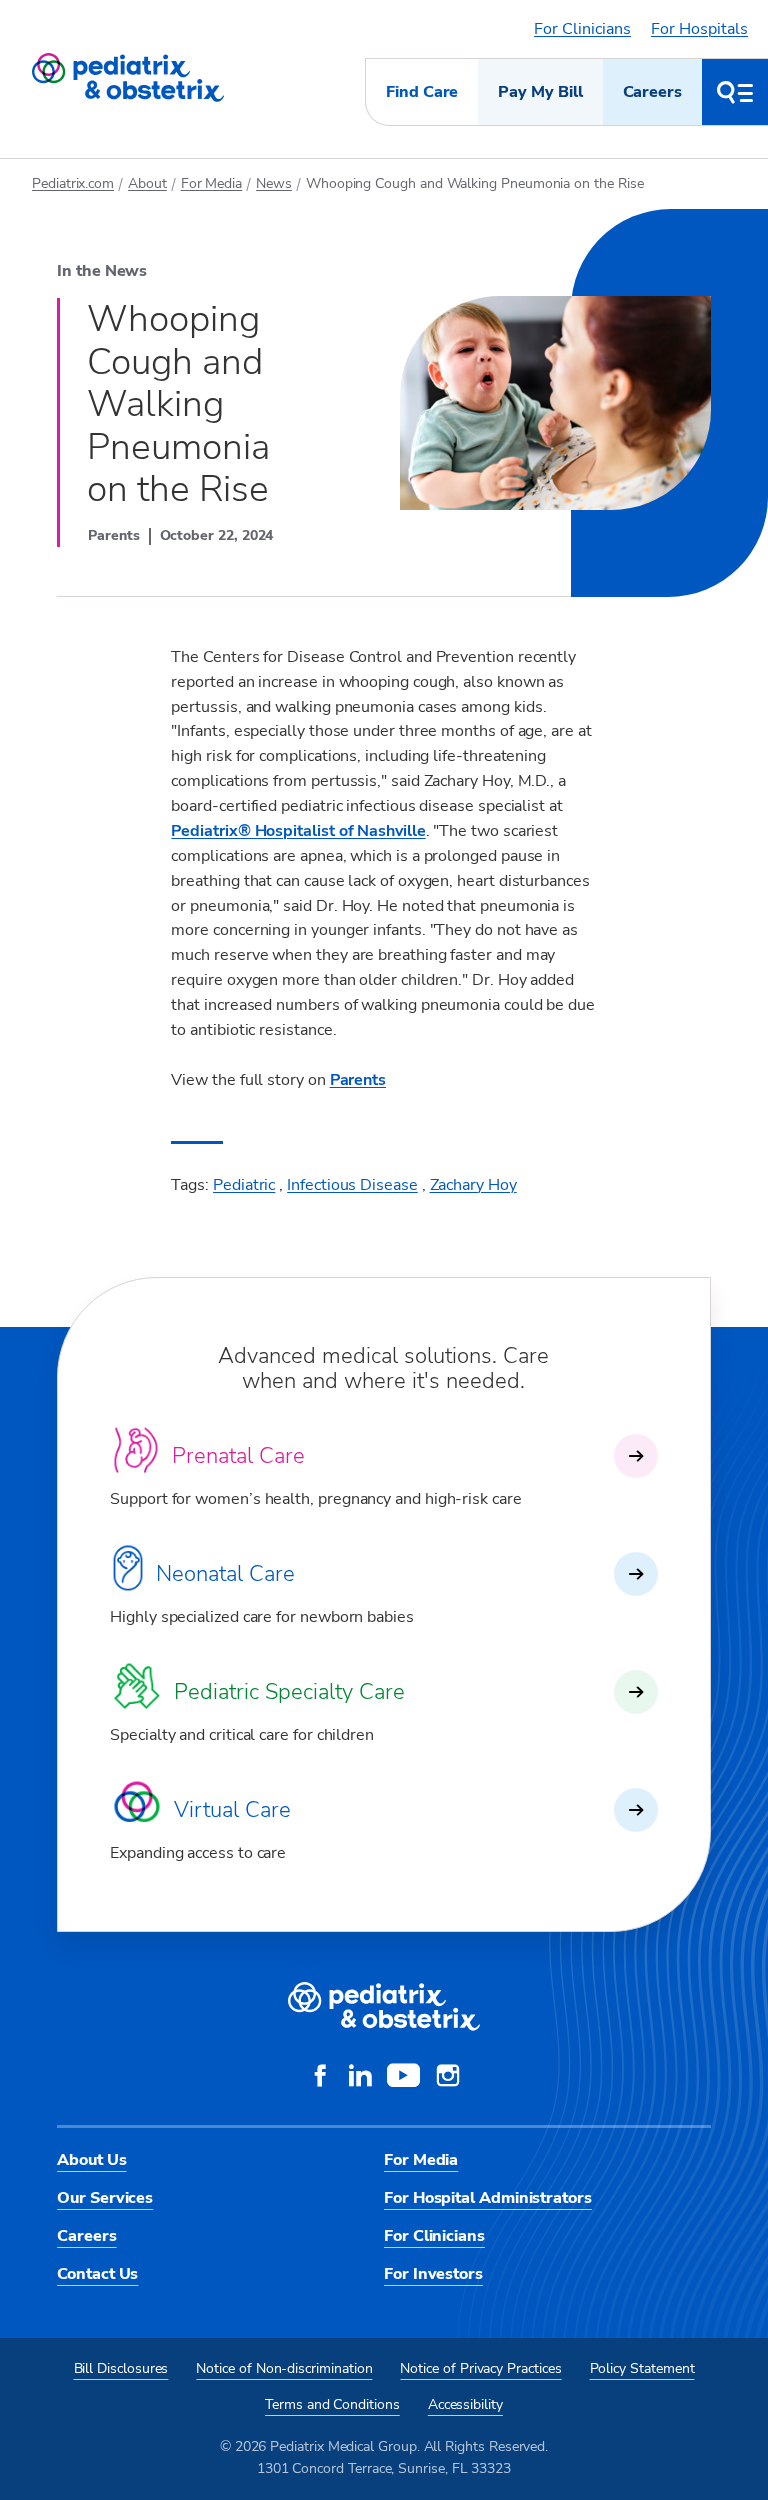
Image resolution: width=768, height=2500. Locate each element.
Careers (652, 92)
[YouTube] (403, 2078)
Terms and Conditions (332, 2404)
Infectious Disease (352, 1185)
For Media (211, 183)
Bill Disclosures (121, 2368)
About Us (91, 2160)
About (147, 183)
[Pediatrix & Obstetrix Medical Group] (128, 78)
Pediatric (244, 1185)
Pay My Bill (540, 92)
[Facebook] (320, 2078)
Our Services (105, 2198)
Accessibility (465, 2404)
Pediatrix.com (73, 183)
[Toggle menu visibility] (735, 92)
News (274, 183)
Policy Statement (642, 2368)
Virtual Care (232, 1810)
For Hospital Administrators (488, 2198)
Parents (358, 1080)
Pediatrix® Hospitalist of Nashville (298, 831)
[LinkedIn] (360, 2078)
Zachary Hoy (473, 1185)
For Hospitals (699, 29)
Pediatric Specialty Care (289, 1692)
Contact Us (97, 2274)
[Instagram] (448, 2078)
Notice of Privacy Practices (480, 2368)
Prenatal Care (238, 1456)
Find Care (422, 92)
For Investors (433, 2274)
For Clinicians (582, 29)
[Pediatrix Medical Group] (384, 2007)
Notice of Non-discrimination (284, 2368)
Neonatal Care (225, 1574)
